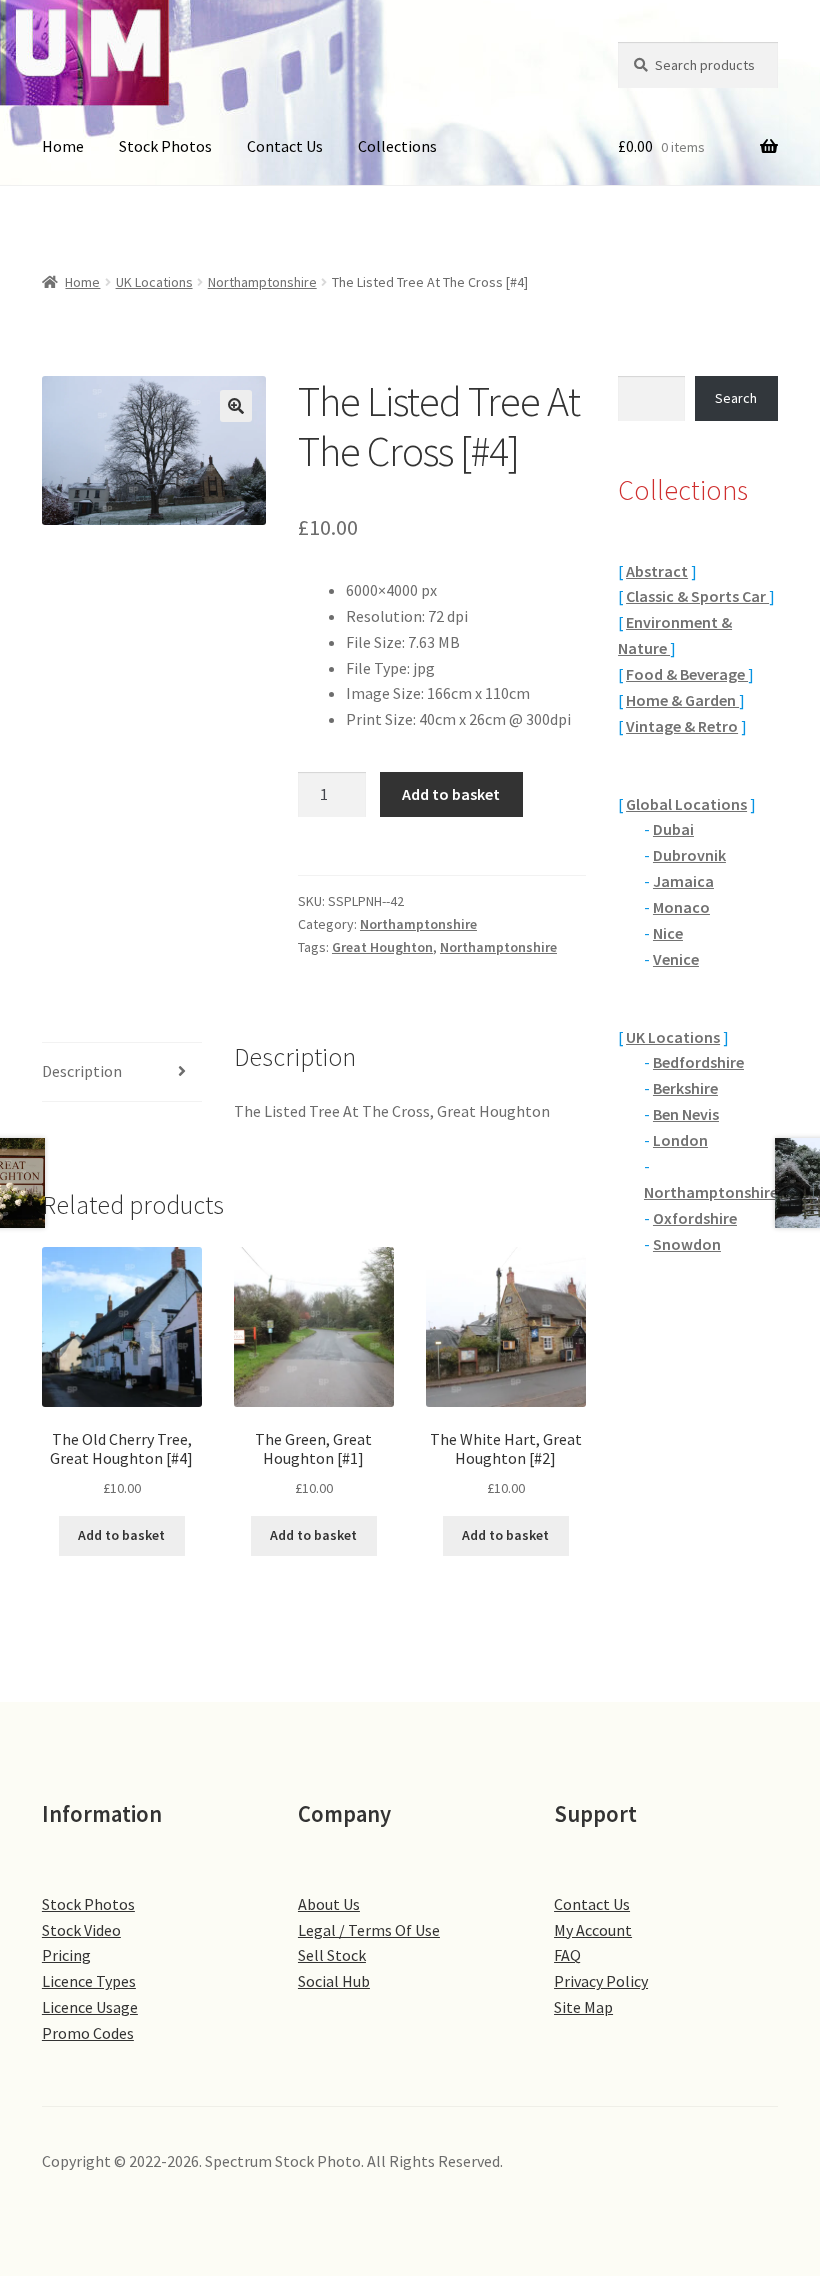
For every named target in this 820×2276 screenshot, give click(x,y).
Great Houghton (382, 947)
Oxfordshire (695, 1218)
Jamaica (683, 881)
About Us (329, 1904)
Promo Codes (88, 2033)
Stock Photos (165, 146)
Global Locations (686, 804)
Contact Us (285, 146)
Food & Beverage (687, 674)
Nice (668, 933)
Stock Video (81, 1930)
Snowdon (687, 1244)
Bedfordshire (698, 1062)
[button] (236, 406)
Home (63, 146)
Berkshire (685, 1088)
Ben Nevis (686, 1114)
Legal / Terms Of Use (369, 1930)
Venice (676, 959)
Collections (397, 146)
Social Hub (334, 1981)
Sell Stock (332, 1955)
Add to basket (451, 794)
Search (736, 398)
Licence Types (89, 1981)
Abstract (657, 571)
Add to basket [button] (121, 1535)
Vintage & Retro (682, 726)
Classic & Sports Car (697, 596)
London (680, 1140)
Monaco (681, 907)
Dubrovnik (689, 855)
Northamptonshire (262, 282)
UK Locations (154, 282)
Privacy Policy (601, 1981)
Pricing (66, 1955)
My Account (593, 1930)
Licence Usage (90, 2007)
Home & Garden (682, 700)
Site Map (583, 2007)
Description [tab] (82, 1071)
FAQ (567, 1955)
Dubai (673, 829)
